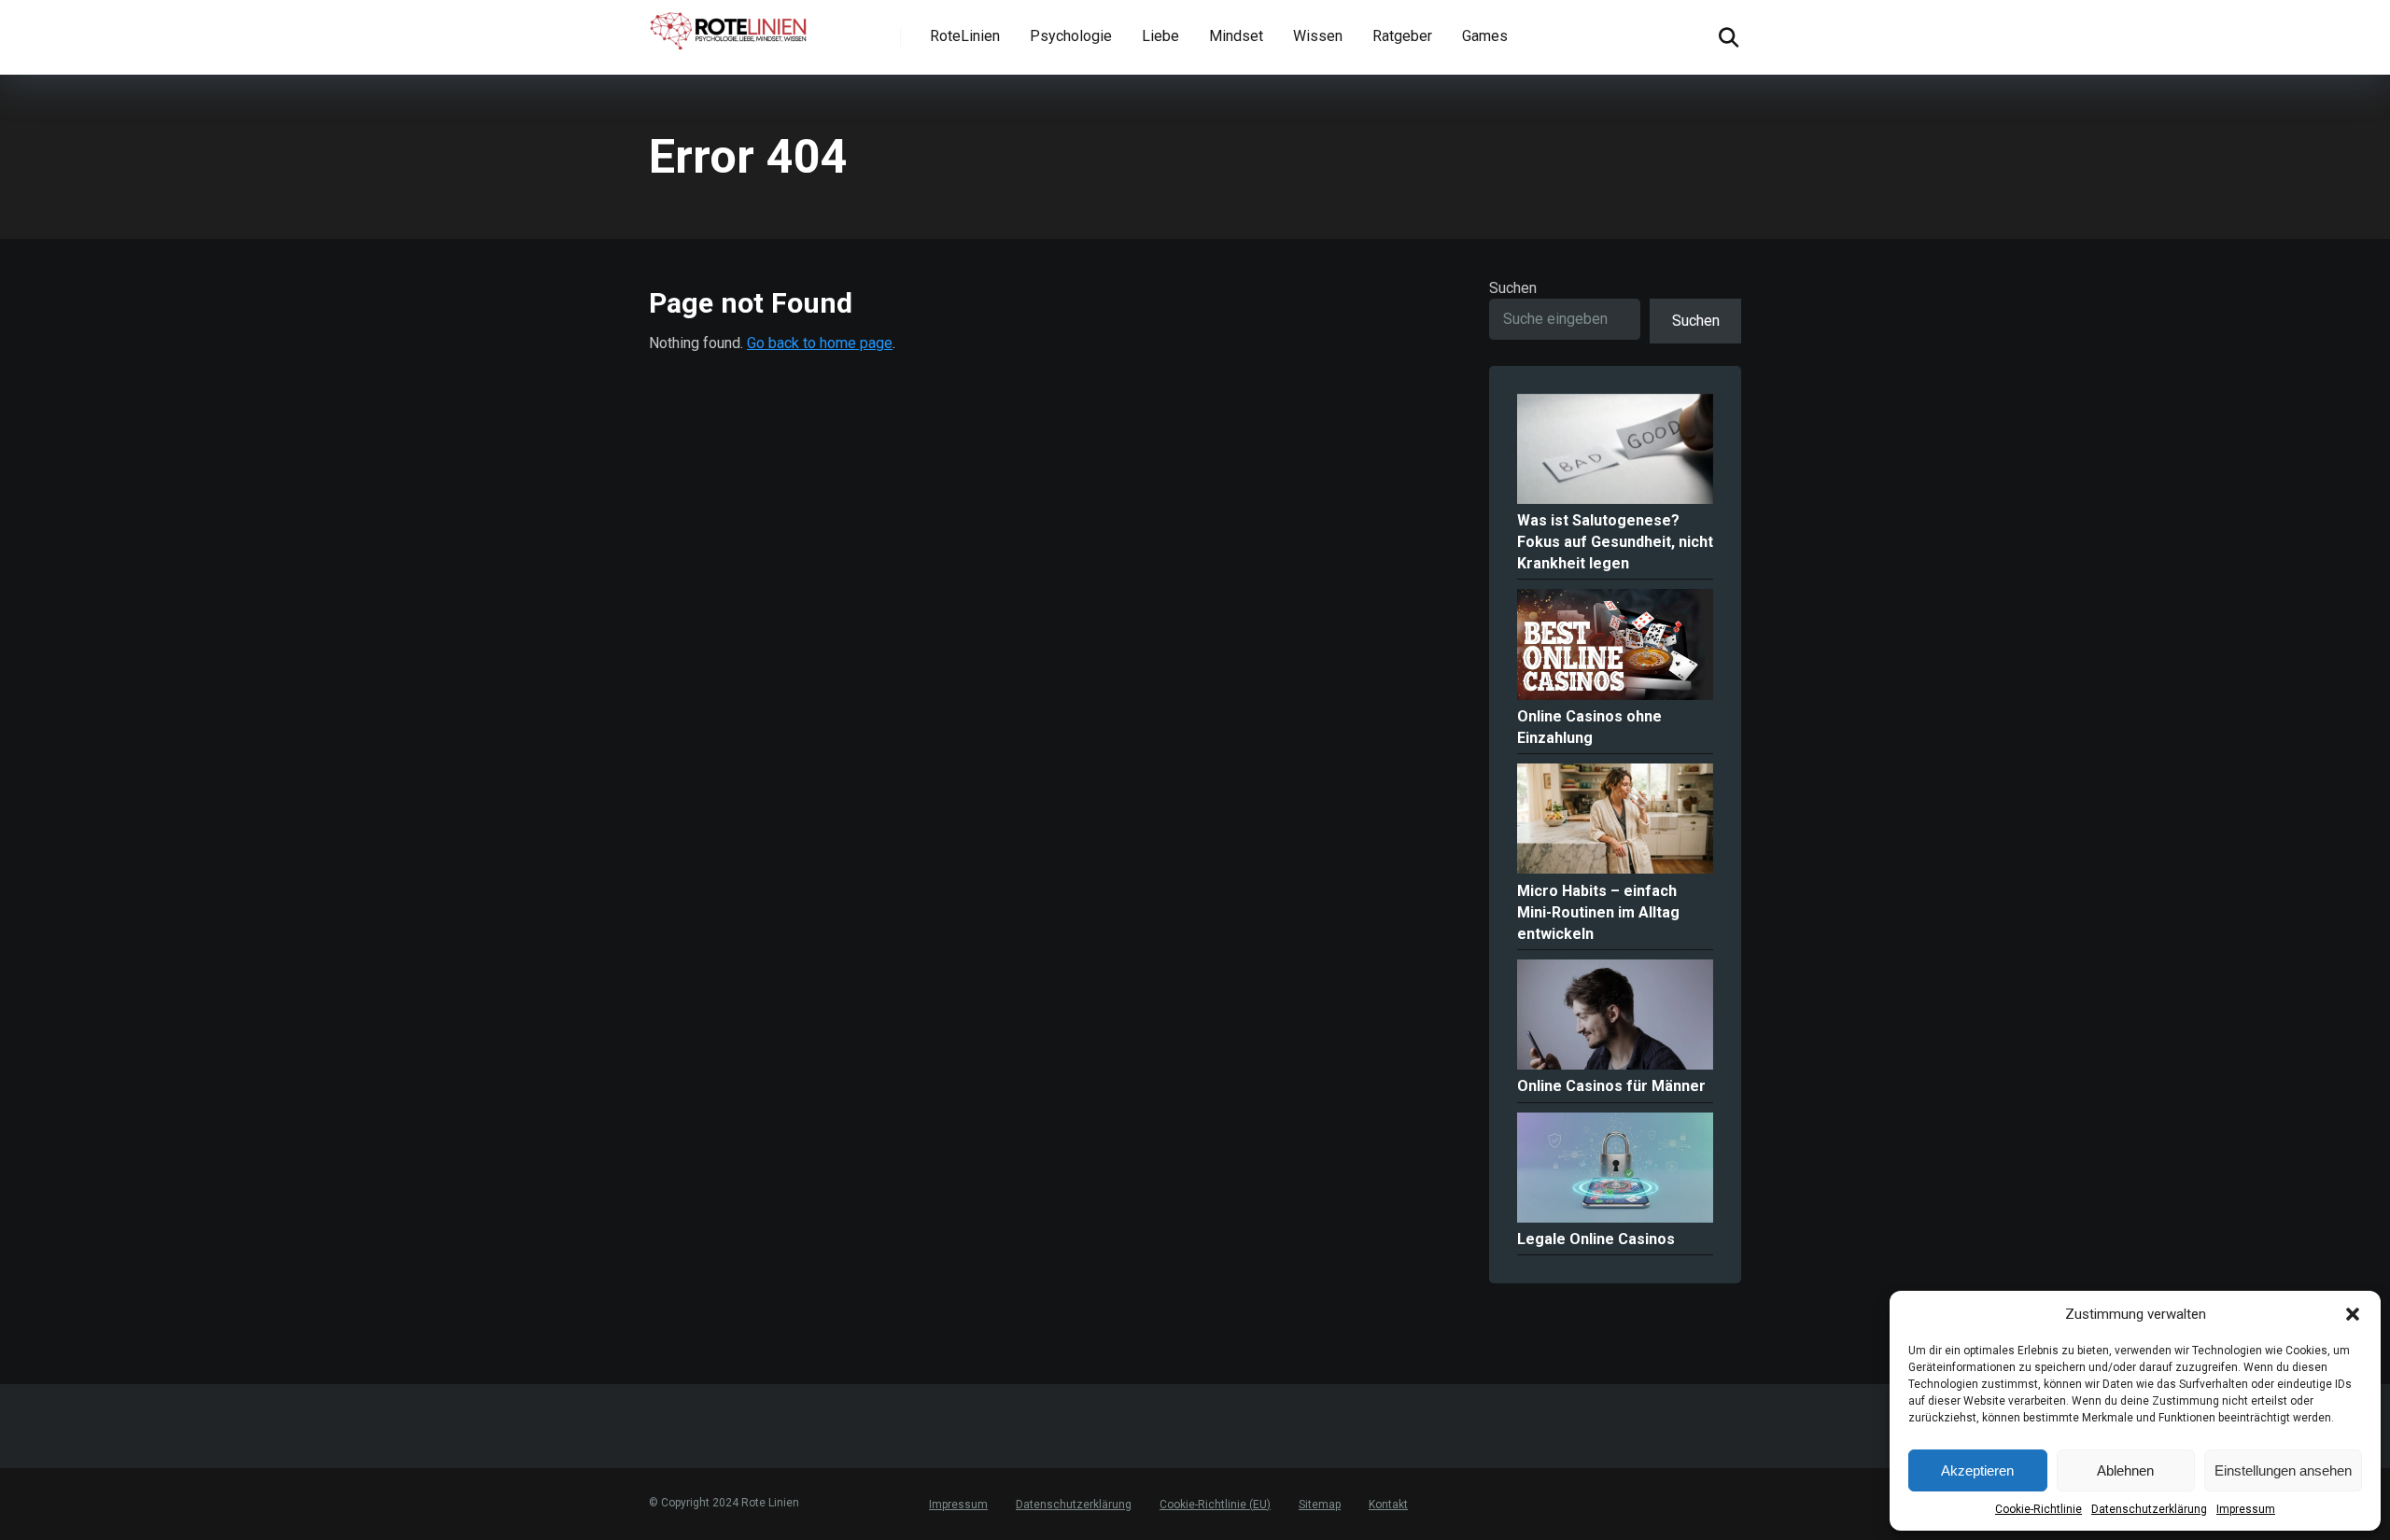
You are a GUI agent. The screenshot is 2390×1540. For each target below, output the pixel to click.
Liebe (1160, 36)
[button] (2353, 1314)
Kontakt (1388, 1505)
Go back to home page (820, 343)
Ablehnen (2125, 1470)
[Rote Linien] (730, 27)
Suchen (1513, 288)
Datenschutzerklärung (2149, 1509)
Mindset (1236, 36)
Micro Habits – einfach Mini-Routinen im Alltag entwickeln (1598, 912)
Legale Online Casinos (1596, 1239)
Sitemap (1320, 1505)
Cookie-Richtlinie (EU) (1215, 1505)
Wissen (1318, 36)
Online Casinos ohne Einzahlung (1589, 727)
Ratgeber (1402, 36)
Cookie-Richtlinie (2039, 1509)
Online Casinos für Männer (1611, 1086)
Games (1485, 36)
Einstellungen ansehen (2283, 1470)
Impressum (2246, 1509)
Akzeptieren (1977, 1470)
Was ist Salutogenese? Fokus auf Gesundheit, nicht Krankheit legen (1615, 542)
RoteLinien (965, 36)
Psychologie (1071, 36)
